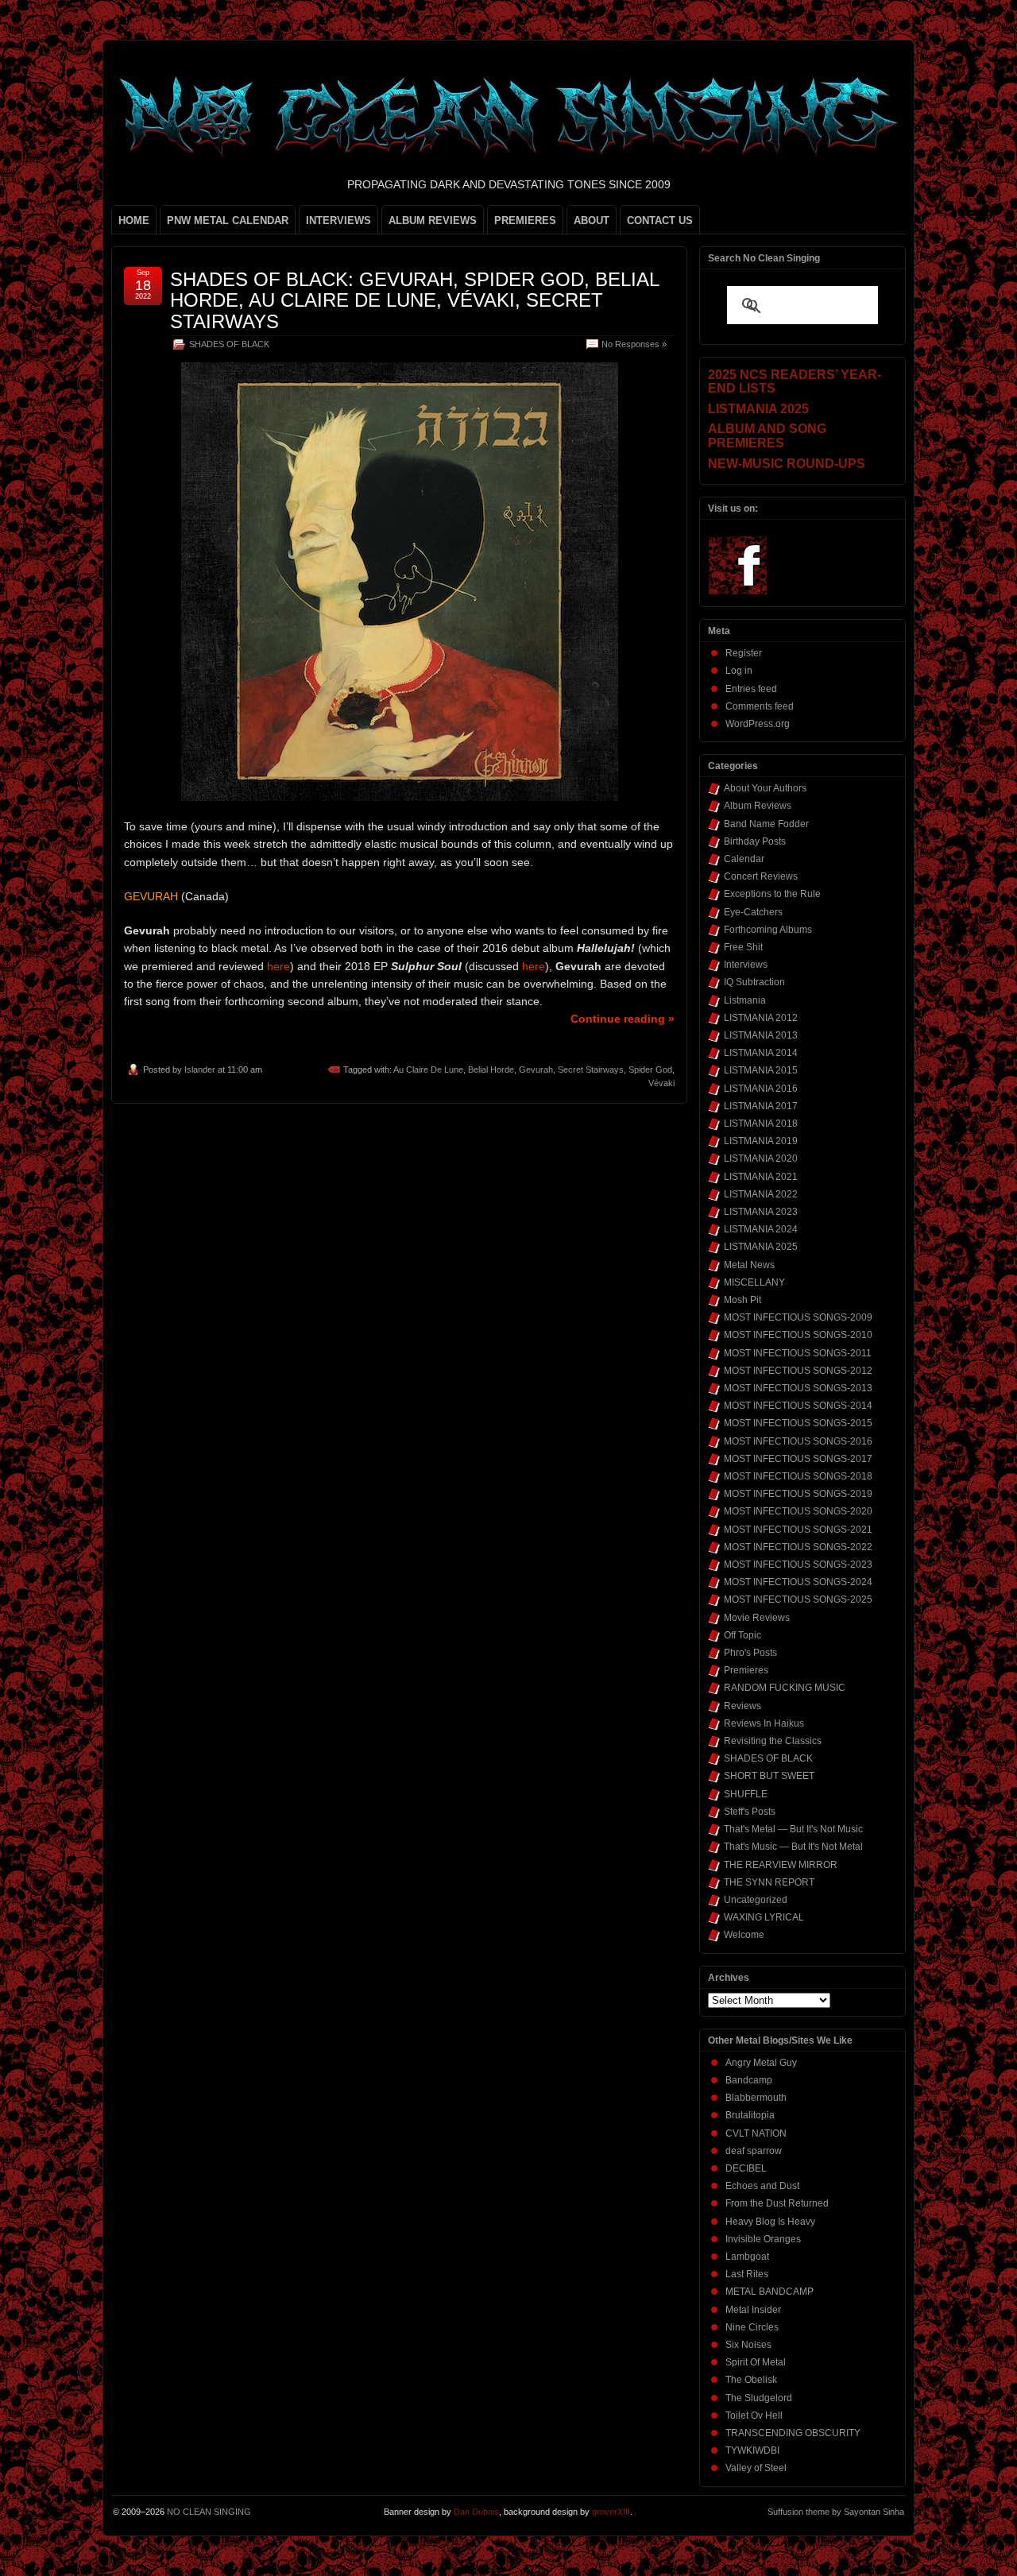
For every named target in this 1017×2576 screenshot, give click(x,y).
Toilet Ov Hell (754, 2415)
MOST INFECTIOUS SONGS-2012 (798, 1371)
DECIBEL (746, 2168)
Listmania (745, 1000)
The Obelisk (751, 2380)
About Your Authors (765, 788)
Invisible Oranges (763, 2239)
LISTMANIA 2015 (761, 1070)
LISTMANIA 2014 (761, 1053)
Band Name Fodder (766, 824)
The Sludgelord (759, 2398)
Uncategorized (756, 1900)
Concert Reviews (761, 876)
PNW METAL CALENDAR (228, 220)
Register (744, 653)
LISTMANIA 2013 (761, 1035)
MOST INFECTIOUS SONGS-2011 (798, 1353)
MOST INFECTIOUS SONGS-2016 (798, 1441)
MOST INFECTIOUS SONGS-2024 (798, 1582)
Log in (739, 671)
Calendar (744, 859)
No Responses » (634, 344)
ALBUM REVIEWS (433, 220)
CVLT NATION (756, 2133)
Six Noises (748, 2345)
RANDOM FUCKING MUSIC (785, 1688)
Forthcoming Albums (768, 930)
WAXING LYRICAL (764, 1917)
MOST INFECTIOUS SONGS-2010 (798, 1335)
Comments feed (760, 706)
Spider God (650, 1069)
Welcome (744, 1935)
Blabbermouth (756, 2098)
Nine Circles (752, 2327)
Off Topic (742, 1635)
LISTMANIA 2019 (761, 1141)
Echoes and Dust (762, 2186)
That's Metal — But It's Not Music (793, 1829)
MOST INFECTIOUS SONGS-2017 (798, 1459)
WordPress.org (758, 724)
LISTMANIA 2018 (761, 1124)
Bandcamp (749, 2080)
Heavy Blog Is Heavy (770, 2222)
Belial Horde (491, 1069)
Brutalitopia (750, 2115)
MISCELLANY (754, 1282)
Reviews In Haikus (764, 1723)
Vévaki (661, 1083)
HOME (134, 220)
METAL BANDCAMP (770, 2292)
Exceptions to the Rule (772, 894)
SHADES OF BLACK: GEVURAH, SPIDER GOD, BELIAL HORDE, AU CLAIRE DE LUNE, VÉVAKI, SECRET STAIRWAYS (414, 300)
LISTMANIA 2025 (761, 1247)
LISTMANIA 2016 (761, 1089)
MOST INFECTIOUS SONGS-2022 (798, 1547)
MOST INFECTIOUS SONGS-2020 (798, 1511)
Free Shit (743, 947)
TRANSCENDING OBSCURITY (793, 2433)
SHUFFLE (746, 1794)
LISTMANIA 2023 (761, 1212)
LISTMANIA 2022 (761, 1194)
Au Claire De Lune (428, 1069)
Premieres (746, 1670)
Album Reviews (758, 806)
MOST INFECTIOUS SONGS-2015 (798, 1423)
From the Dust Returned (777, 2203)
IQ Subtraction (754, 982)
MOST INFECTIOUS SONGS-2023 (798, 1565)
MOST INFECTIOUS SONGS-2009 (798, 1317)
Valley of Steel (756, 2468)
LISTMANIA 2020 (761, 1158)
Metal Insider (753, 2310)
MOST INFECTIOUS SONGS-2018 (798, 1476)
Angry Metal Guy (761, 2063)
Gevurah (536, 1069)
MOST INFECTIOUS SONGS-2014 (798, 1406)
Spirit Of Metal (756, 2362)
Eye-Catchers (753, 912)
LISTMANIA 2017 (761, 1106)
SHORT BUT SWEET (769, 1776)
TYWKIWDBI (752, 2450)
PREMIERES (525, 220)
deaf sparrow (754, 2151)
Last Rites (747, 2274)
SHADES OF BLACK (229, 344)
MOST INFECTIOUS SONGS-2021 (798, 1530)
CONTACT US (660, 220)
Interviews (746, 965)
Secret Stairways (591, 1069)
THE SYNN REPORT (769, 1882)
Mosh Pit (742, 1300)
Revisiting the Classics (773, 1741)
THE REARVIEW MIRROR (781, 1865)
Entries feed (751, 689)
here (278, 966)
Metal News (749, 1265)
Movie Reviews (757, 1618)
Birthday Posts (755, 841)
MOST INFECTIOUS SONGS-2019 (798, 1494)
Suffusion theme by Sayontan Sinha (836, 2512)
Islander (200, 1069)
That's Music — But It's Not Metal (793, 1847)
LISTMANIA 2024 (761, 1229)
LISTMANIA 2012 (761, 1018)
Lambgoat (747, 2257)
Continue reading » (623, 1019)
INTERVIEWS (338, 220)
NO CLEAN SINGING (209, 2512)
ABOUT (592, 220)
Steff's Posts (750, 1812)
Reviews (742, 1706)
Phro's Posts (750, 1653)
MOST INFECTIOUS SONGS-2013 (798, 1388)
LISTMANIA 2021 (761, 1177)
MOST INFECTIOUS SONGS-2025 (798, 1599)
